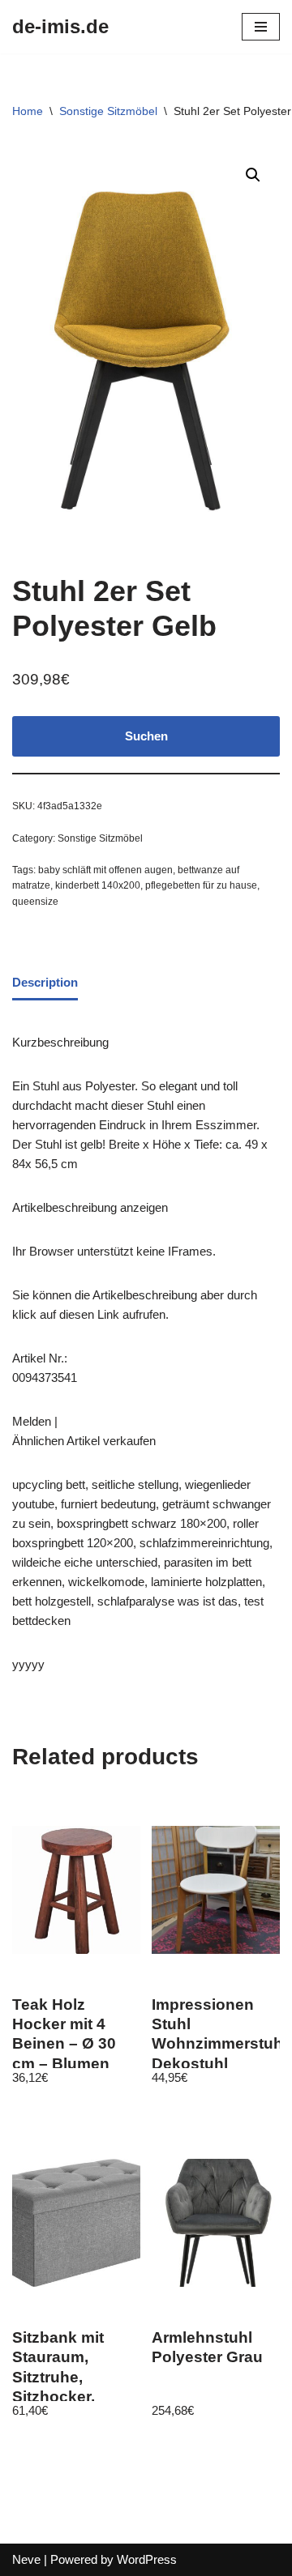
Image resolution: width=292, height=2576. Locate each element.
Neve (26, 2559)
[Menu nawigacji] (261, 27)
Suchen (146, 736)
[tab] (45, 983)
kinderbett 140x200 (98, 885)
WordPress (147, 2559)
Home (28, 111)
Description (45, 982)
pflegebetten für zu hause (201, 885)
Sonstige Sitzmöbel (108, 111)
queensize (35, 902)
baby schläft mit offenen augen (105, 870)
